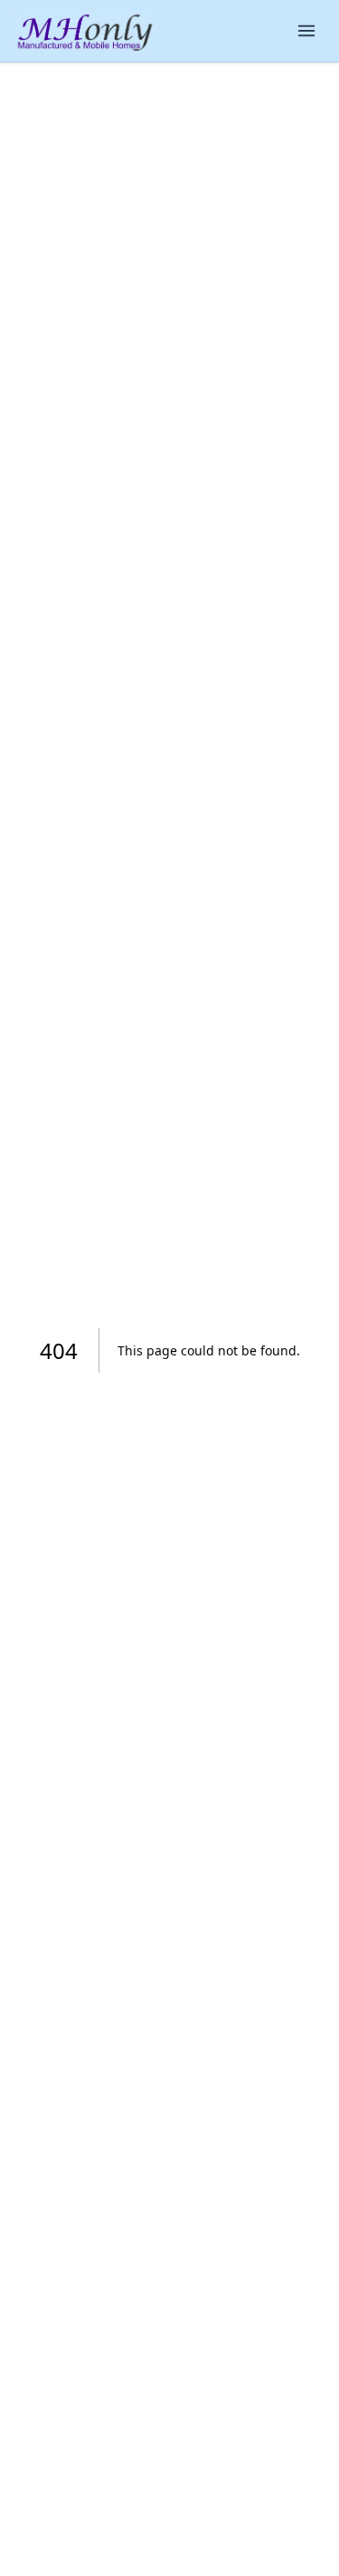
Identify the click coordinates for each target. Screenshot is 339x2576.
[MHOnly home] (85, 31)
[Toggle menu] (306, 31)
